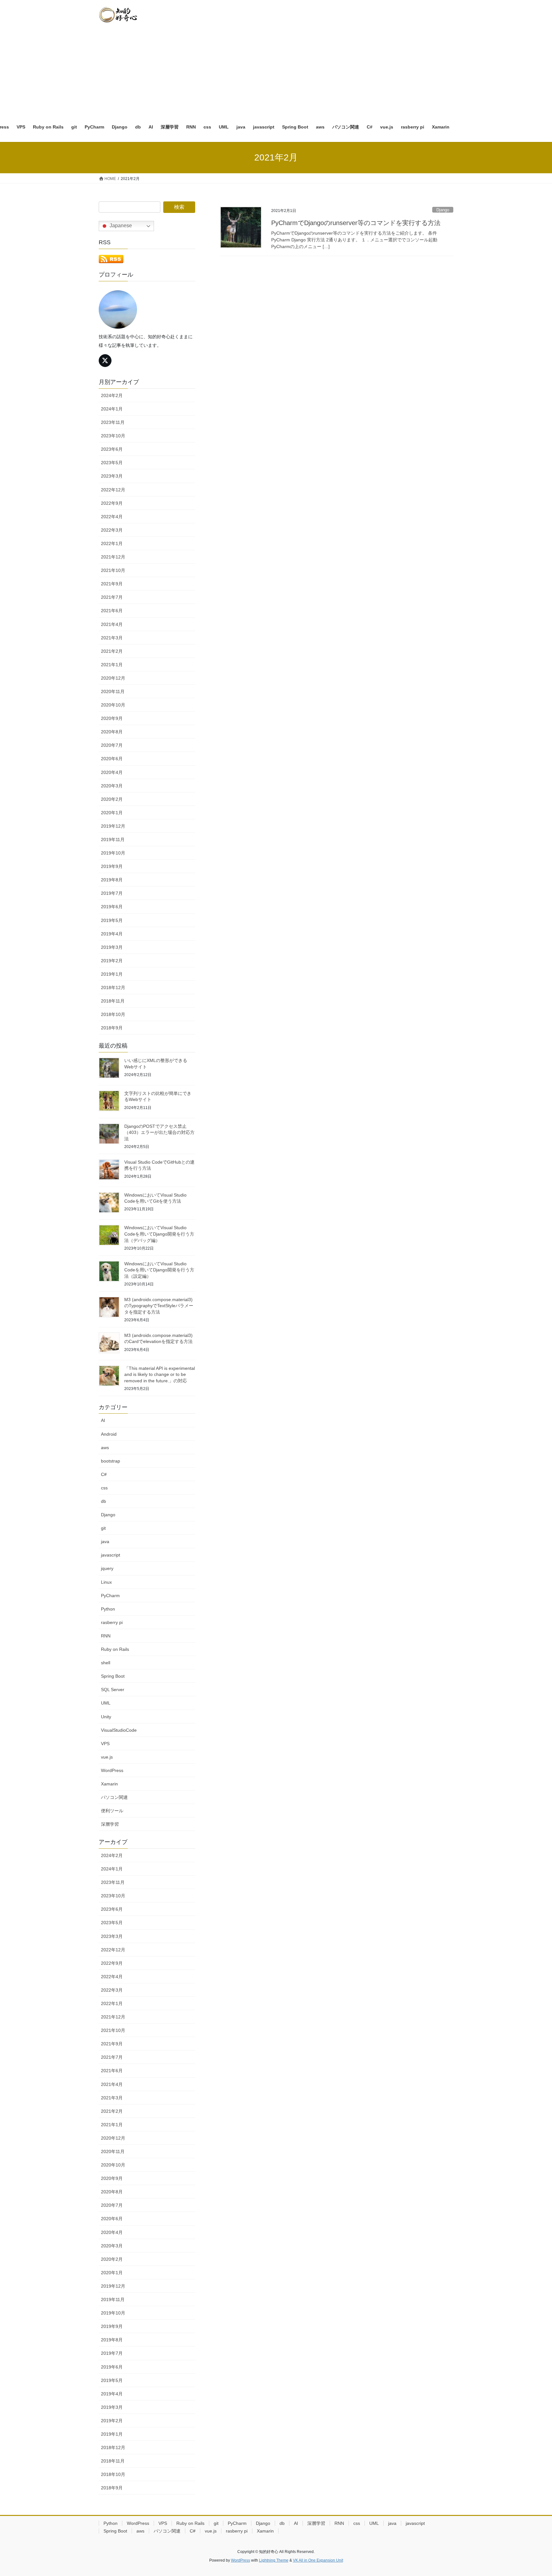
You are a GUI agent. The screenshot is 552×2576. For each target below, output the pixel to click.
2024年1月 (112, 409)
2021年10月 (113, 570)
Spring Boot (113, 1676)
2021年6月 (112, 611)
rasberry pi (112, 1622)
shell (106, 1663)
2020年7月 (112, 745)
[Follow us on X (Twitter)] (105, 361)
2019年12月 (113, 826)
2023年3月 (112, 476)
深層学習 (110, 1824)
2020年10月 (113, 705)
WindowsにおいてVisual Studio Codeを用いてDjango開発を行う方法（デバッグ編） (159, 1234)
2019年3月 (112, 947)
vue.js (107, 1757)
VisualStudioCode (119, 1730)
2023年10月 (113, 436)
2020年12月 (113, 678)
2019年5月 (112, 920)
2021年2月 (112, 651)
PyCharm (110, 1596)
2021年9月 (112, 584)
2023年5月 (112, 463)
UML (106, 1703)
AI (103, 1420)
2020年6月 (112, 759)
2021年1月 (112, 665)
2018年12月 (113, 987)
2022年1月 (112, 543)
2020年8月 (112, 732)
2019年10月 (113, 853)
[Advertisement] (276, 69)
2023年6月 (112, 449)
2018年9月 (112, 1028)
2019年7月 (112, 893)
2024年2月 (112, 395)
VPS (105, 1744)
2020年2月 (112, 799)
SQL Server (113, 1690)
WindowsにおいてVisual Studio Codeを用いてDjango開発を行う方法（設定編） (159, 1270)
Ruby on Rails (115, 1649)
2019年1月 (112, 974)
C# (104, 1474)
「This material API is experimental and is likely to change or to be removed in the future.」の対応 (160, 1374)
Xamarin (109, 1784)
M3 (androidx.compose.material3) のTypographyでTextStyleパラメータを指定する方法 (159, 1306)
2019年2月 (112, 961)
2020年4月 (112, 772)
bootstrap (111, 1461)
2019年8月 (112, 880)
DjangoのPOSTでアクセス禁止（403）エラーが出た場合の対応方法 (159, 1132)
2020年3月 (112, 786)
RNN (106, 1636)
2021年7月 (112, 597)
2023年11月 (113, 422)
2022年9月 (112, 503)
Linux (106, 1582)
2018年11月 (113, 1001)
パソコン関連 (114, 1797)
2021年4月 (112, 624)
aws (105, 1448)
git (103, 1528)
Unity (106, 1717)
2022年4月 (112, 517)
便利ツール (112, 1811)
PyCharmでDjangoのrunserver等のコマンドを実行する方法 (356, 223)
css (104, 1488)
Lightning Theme (274, 2560)
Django (443, 210)
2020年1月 (112, 813)
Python (108, 1609)
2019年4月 (112, 934)
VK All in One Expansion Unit (318, 2560)
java (105, 1542)
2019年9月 (112, 866)
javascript (111, 1555)
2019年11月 (113, 839)
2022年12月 (113, 490)
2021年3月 (112, 638)
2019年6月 (112, 907)
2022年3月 (112, 530)
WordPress (112, 1770)
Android (109, 1434)
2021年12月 (113, 557)
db (103, 1501)
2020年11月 (113, 691)
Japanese (120, 226)
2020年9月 (112, 718)
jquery (107, 1568)
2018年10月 (113, 1014)
